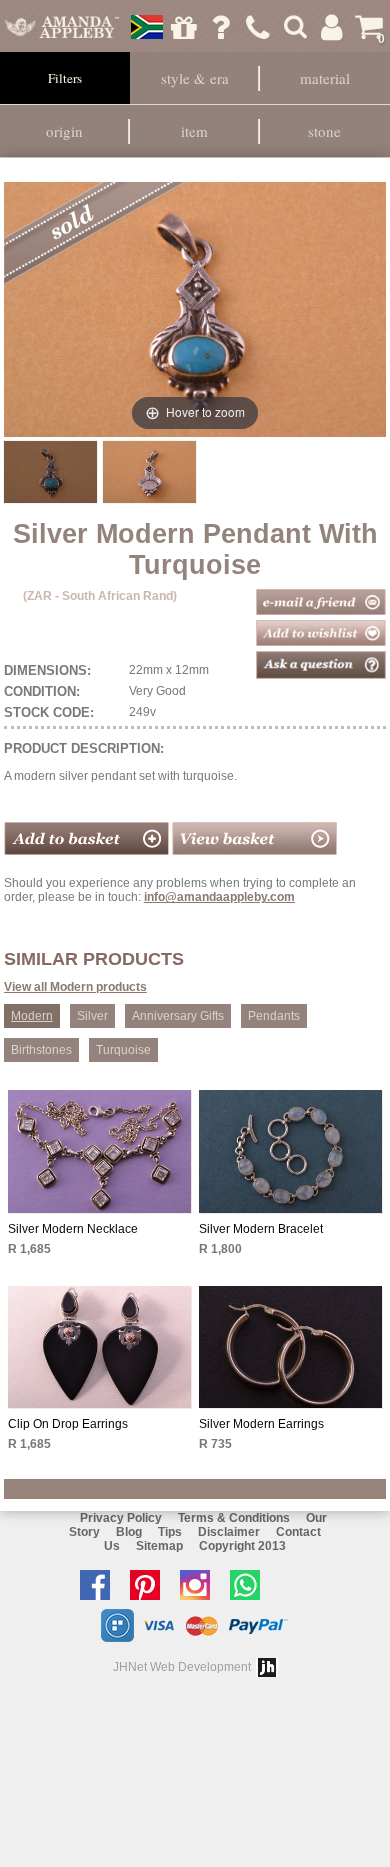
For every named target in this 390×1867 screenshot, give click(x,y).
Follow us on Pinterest (150, 1585)
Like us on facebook (100, 1585)
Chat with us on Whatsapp (250, 1585)
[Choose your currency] (147, 27)
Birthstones (41, 1050)
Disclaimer (229, 1532)
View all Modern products (75, 987)
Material (325, 78)
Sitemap (159, 1546)
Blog (129, 1532)
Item (194, 131)
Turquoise (123, 1050)
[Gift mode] (184, 27)
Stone (324, 131)
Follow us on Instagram (200, 1585)
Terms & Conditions (234, 1518)
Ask (221, 27)
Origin (64, 131)
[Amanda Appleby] (62, 27)
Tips (170, 1532)
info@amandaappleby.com (219, 897)
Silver (92, 1016)
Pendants (274, 1016)
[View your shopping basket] (254, 851)
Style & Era (195, 78)
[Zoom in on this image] (50, 472)
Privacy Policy (121, 1518)
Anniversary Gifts (178, 1016)
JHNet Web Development (182, 1667)
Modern (32, 1016)
